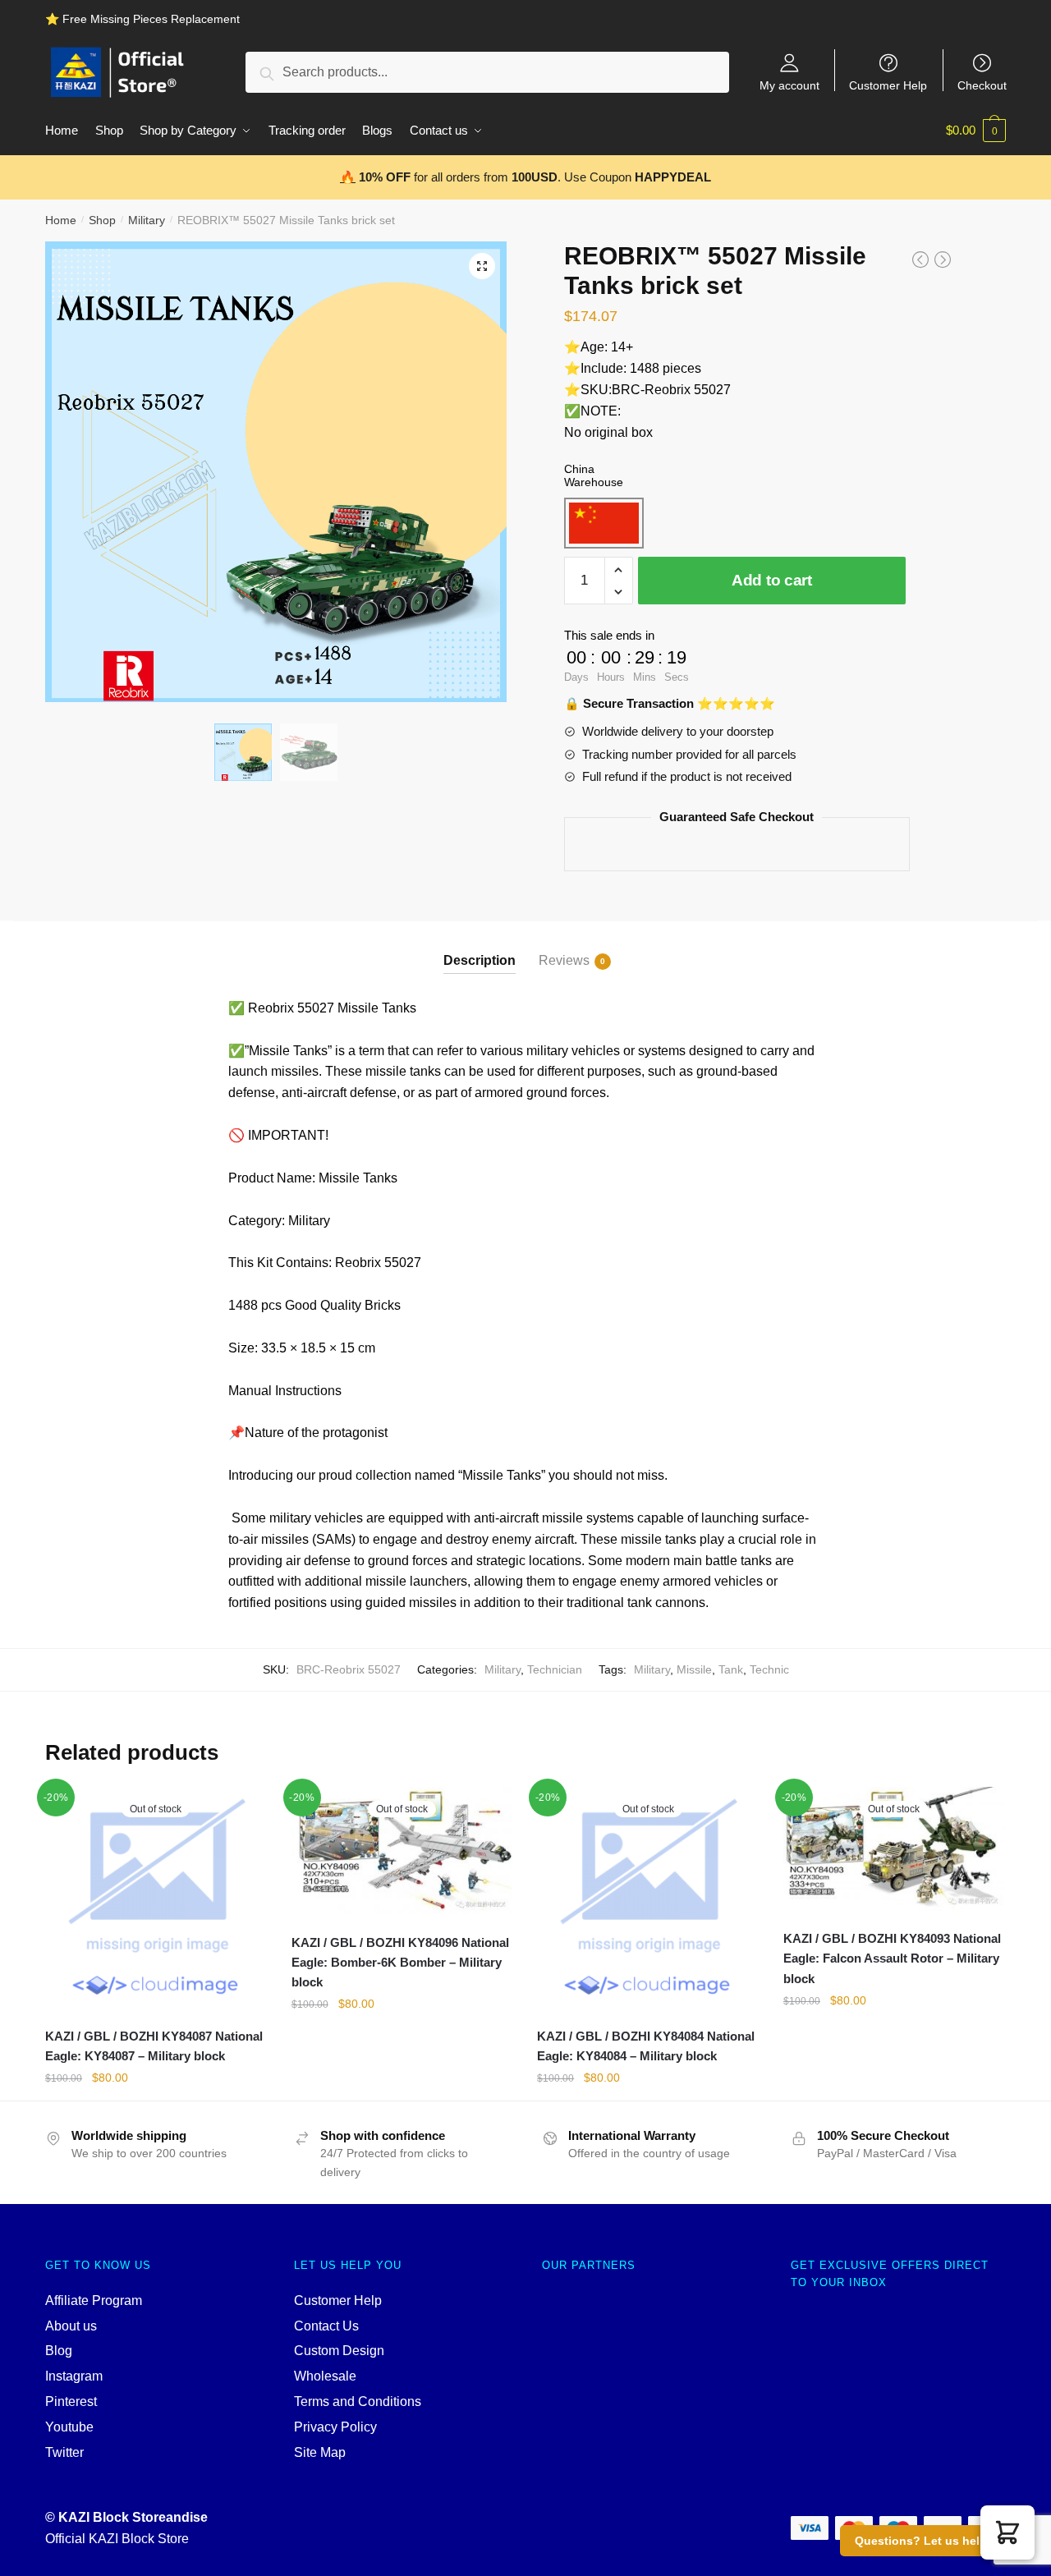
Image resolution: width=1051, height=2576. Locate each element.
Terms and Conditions (358, 2402)
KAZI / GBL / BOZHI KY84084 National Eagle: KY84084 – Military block (646, 2046)
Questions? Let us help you (933, 2541)
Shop (102, 220)
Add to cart (772, 580)
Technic (769, 1669)
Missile (694, 1669)
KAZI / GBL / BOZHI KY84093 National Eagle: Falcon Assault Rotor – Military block (892, 1958)
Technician (555, 1669)
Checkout (982, 85)
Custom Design (339, 2351)
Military (147, 220)
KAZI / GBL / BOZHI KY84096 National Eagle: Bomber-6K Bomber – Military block (400, 1963)
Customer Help (888, 85)
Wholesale (325, 2376)
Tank (731, 1669)
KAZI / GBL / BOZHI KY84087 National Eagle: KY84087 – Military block (154, 2046)
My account (789, 85)
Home (61, 220)
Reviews (564, 960)
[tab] (480, 947)
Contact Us (326, 2326)
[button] (1007, 2532)
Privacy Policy (335, 2427)
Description (480, 960)
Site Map (320, 2452)
